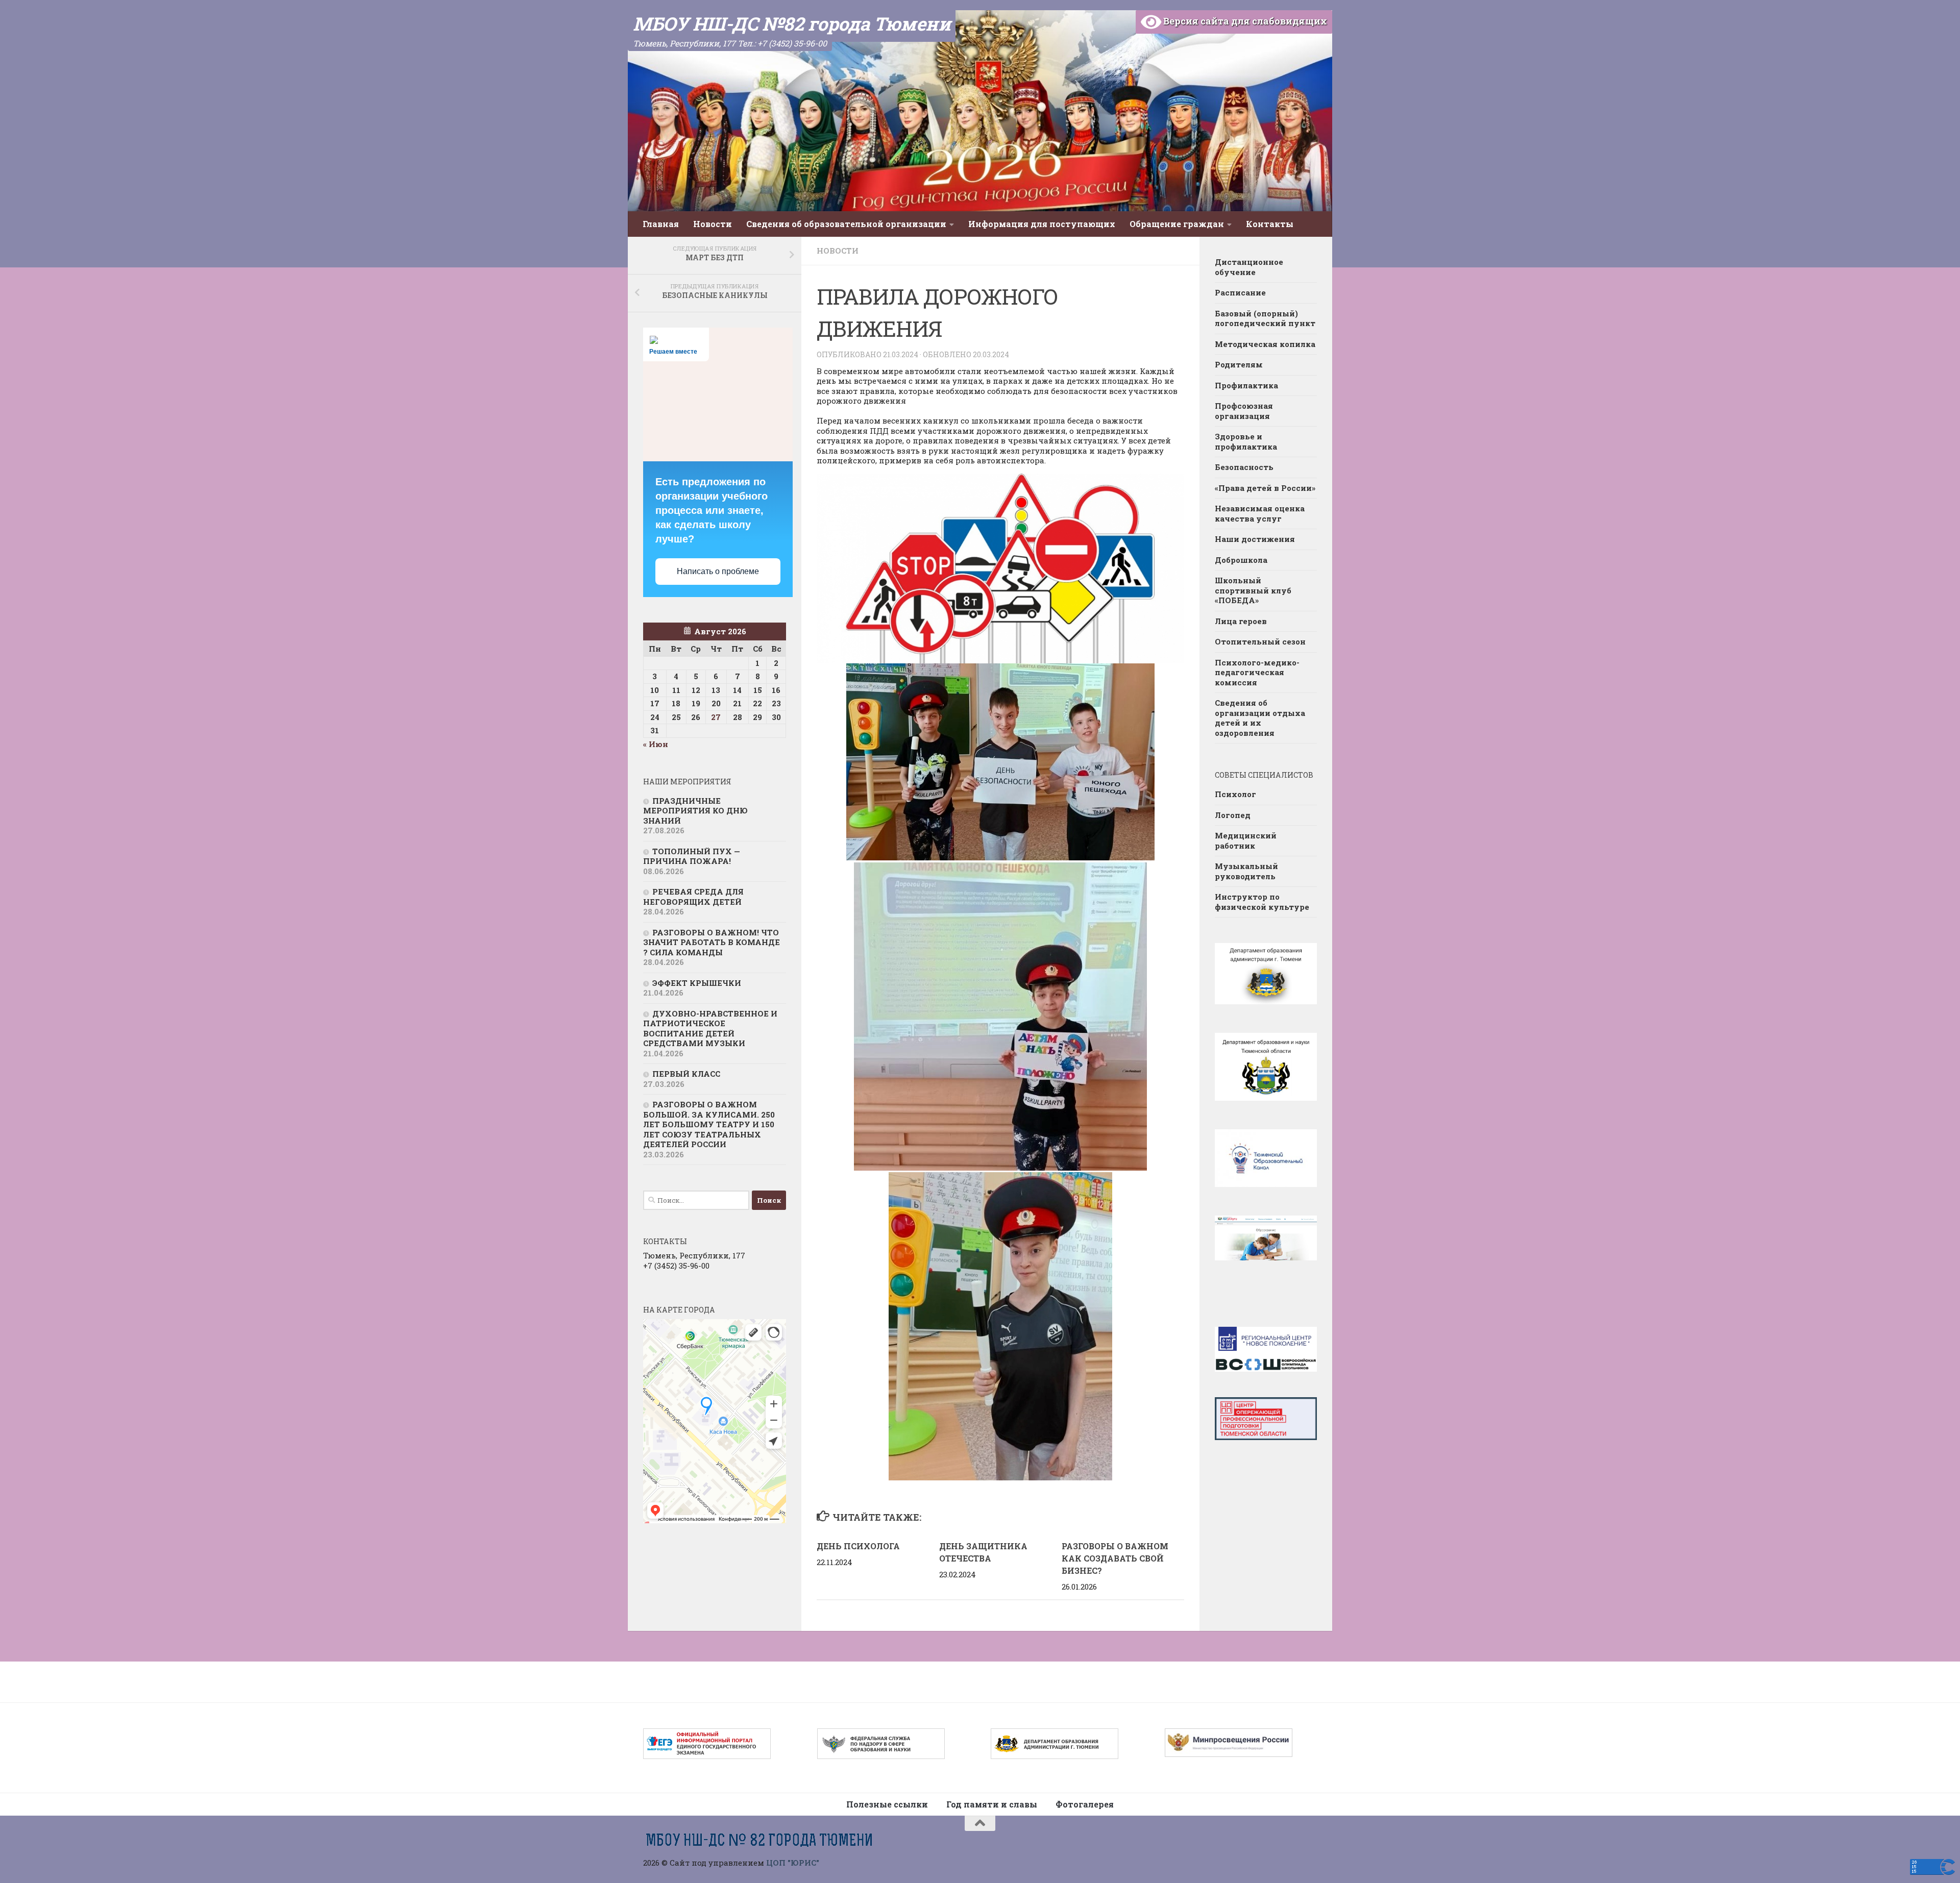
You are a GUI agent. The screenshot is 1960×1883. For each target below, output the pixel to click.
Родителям (1239, 364)
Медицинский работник (1246, 840)
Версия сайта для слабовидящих (1244, 21)
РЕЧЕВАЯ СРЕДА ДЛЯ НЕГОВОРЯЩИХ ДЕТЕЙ (693, 897)
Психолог (1235, 794)
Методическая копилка (1265, 344)
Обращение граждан (1177, 224)
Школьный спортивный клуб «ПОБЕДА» (1253, 590)
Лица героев (1241, 621)
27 (716, 717)
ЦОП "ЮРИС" (793, 1863)
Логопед (1233, 815)
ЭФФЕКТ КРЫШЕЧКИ (697, 983)
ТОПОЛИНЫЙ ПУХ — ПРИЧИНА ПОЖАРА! (692, 856)
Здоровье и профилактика (1246, 441)
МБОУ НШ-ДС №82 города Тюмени (792, 23)
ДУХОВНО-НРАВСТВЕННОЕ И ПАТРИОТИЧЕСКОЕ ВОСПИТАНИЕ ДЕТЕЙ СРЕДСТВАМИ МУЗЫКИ (710, 1029)
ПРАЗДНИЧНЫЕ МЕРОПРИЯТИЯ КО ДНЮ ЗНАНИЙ (695, 811)
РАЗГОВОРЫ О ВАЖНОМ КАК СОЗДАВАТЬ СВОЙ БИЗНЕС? (1115, 1558)
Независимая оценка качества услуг (1260, 513)
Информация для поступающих (1042, 224)
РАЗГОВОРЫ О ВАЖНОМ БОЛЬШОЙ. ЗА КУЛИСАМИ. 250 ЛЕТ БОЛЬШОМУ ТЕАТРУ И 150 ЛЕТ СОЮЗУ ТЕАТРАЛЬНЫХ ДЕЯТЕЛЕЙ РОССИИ (709, 1124)
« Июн (656, 744)
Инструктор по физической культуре (1262, 902)
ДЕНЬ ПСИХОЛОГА (859, 1546)
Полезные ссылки (887, 1804)
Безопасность (1244, 467)
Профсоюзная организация (1244, 411)
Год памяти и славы (992, 1804)
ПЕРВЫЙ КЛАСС (686, 1074)
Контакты (1270, 224)
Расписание (1240, 292)
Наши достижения (1255, 539)
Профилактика (1246, 385)
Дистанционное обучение (1249, 267)
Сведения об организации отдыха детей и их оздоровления (1260, 718)
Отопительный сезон (1260, 641)
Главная (661, 224)
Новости (713, 224)
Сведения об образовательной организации (846, 224)
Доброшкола (1241, 560)
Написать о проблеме (718, 571)
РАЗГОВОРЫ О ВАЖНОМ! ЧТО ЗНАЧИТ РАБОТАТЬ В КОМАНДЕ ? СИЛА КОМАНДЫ (712, 942)
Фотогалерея (1085, 1804)
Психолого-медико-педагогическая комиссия (1257, 672)
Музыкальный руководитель (1246, 871)
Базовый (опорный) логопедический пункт (1265, 318)
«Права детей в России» (1265, 488)
